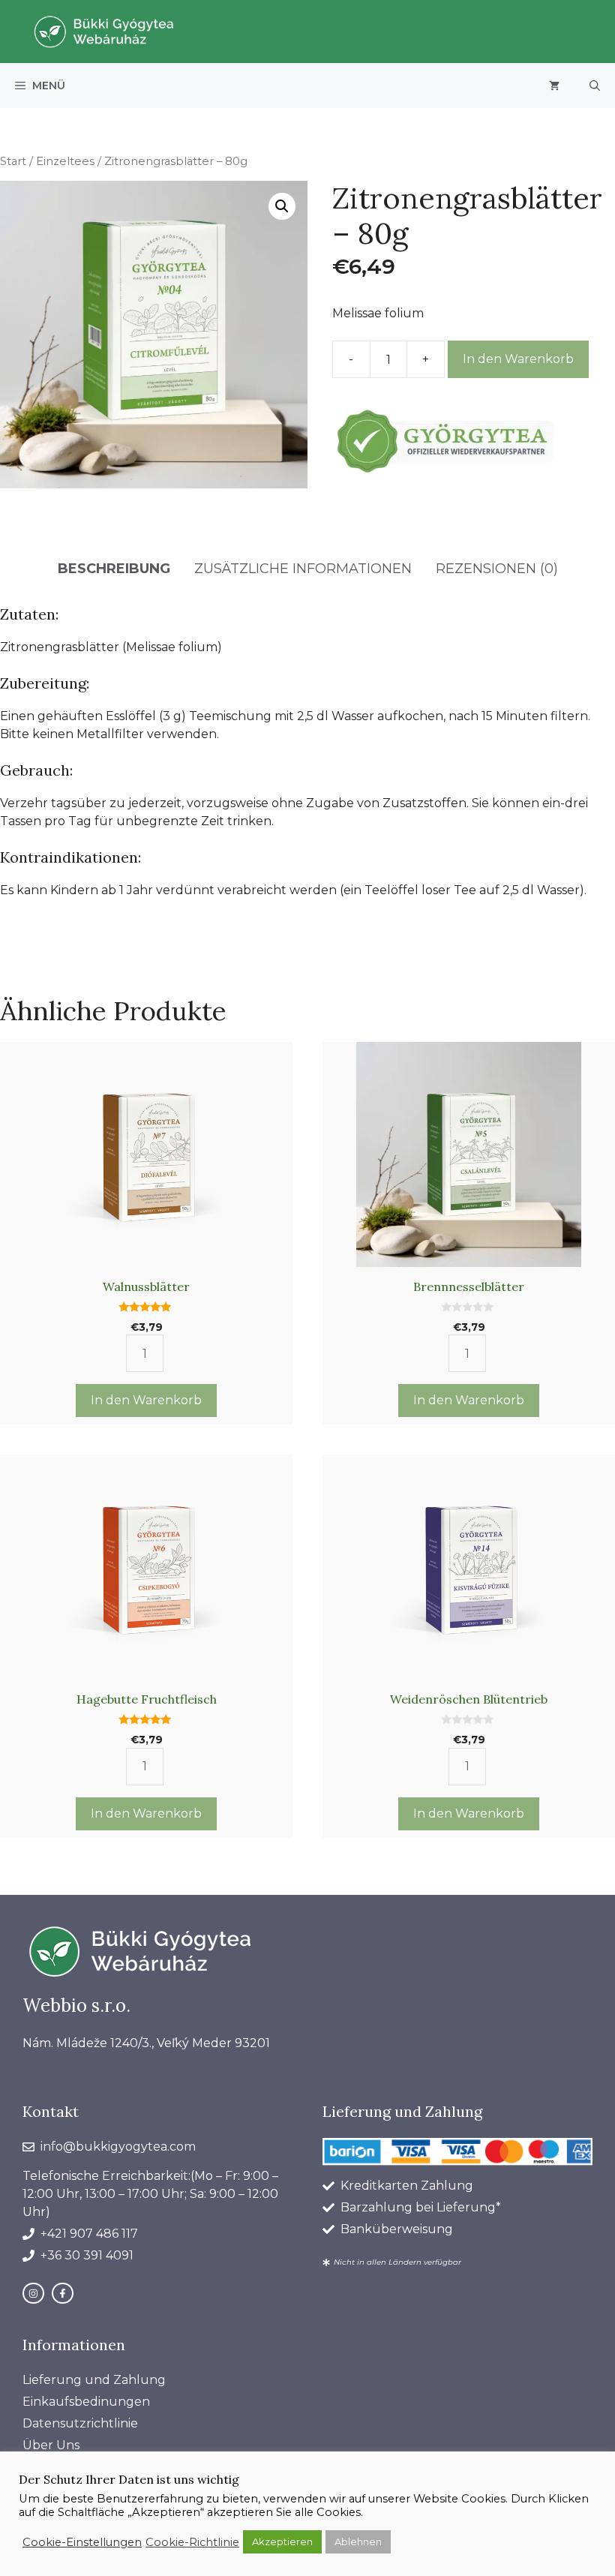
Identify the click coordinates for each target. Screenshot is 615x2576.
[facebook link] (63, 2294)
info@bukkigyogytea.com (118, 2147)
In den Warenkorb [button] (146, 1400)
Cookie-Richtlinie (192, 2542)
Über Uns (51, 2445)
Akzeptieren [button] (282, 2541)
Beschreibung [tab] (114, 569)
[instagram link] (33, 2294)
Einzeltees (65, 161)
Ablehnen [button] (358, 2541)
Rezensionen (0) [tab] (497, 569)
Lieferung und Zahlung (94, 2380)
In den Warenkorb (518, 359)
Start (13, 161)
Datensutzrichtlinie (80, 2423)
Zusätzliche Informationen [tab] (303, 569)
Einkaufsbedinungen (86, 2402)
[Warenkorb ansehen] (554, 86)
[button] (595, 86)
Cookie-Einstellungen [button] (82, 2542)
